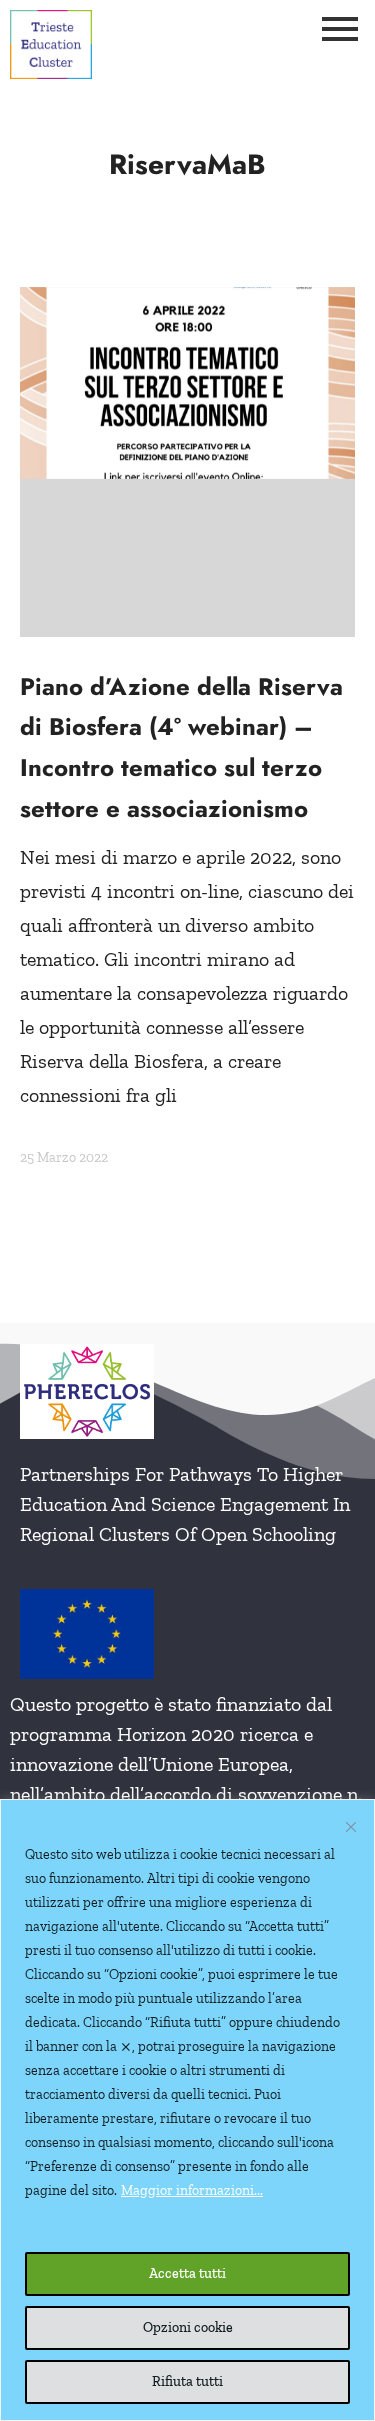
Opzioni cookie (188, 2327)
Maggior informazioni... (192, 2190)
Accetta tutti (187, 2273)
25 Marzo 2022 (64, 1157)
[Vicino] (351, 1827)
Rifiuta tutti (187, 2381)
